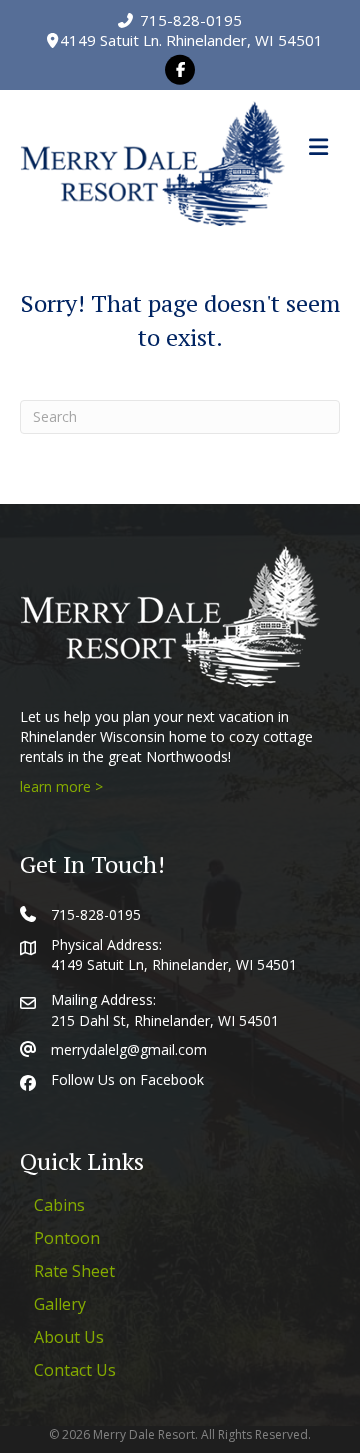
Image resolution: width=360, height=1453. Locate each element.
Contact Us (75, 1370)
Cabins (59, 1205)
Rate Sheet (74, 1271)
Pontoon (67, 1238)
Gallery (60, 1304)
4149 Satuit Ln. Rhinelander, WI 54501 (189, 40)
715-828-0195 (189, 20)
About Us (69, 1337)
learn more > (61, 786)
